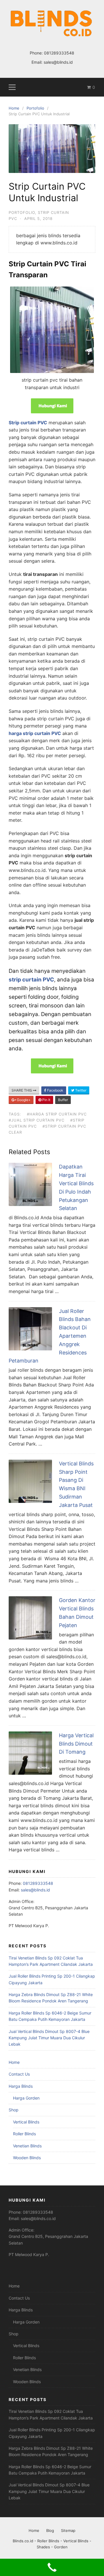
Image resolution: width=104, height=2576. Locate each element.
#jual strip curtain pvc (37, 1120)
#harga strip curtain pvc (57, 1114)
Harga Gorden (26, 2098)
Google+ (23, 1100)
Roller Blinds (24, 2134)
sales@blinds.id (58, 62)
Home (14, 2062)
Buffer (63, 1100)
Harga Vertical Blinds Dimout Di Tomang (76, 1744)
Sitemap (68, 2530)
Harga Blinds (21, 2086)
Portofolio (22, 212)
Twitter (80, 1090)
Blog (50, 2530)
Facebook (55, 1090)
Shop (14, 2110)
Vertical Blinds (26, 2122)
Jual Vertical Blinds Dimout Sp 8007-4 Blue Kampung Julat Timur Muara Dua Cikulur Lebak (49, 2038)
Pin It (46, 1100)
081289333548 (59, 53)
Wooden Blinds (27, 2158)
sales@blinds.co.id (38, 2218)
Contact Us (19, 2074)
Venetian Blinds (27, 2146)
